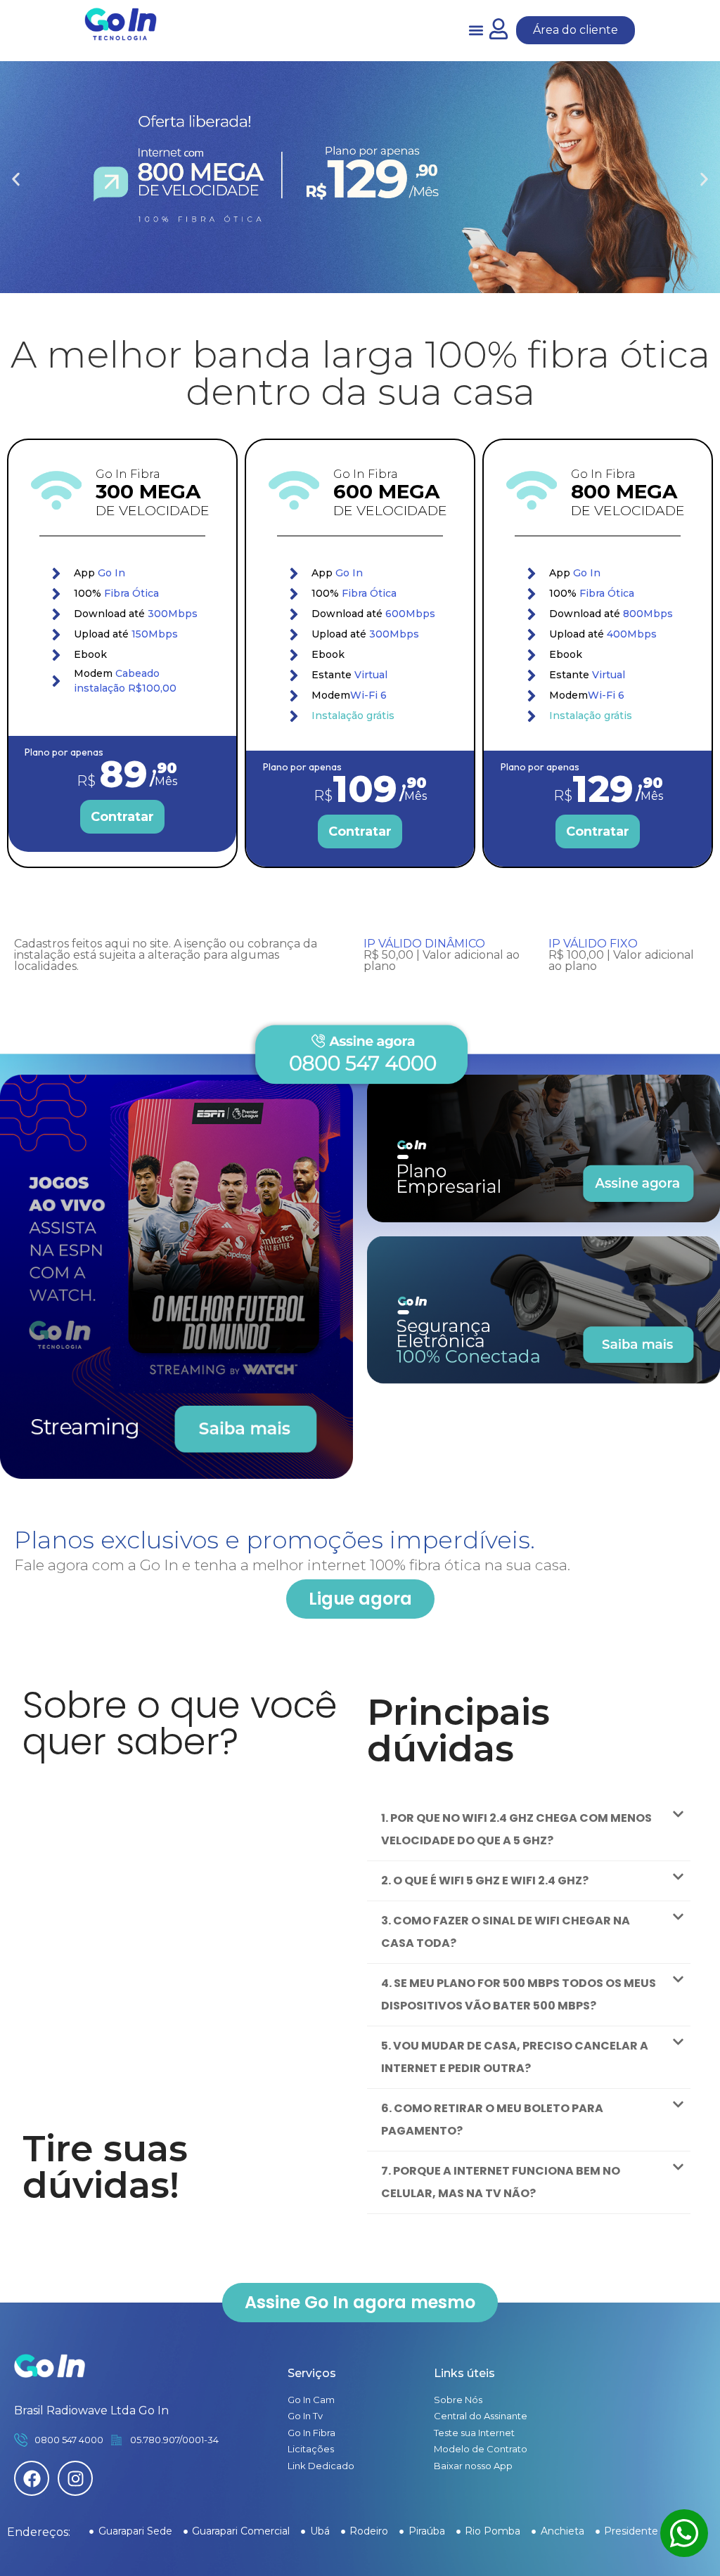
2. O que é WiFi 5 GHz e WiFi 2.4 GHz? (485, 1881)
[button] (476, 31)
